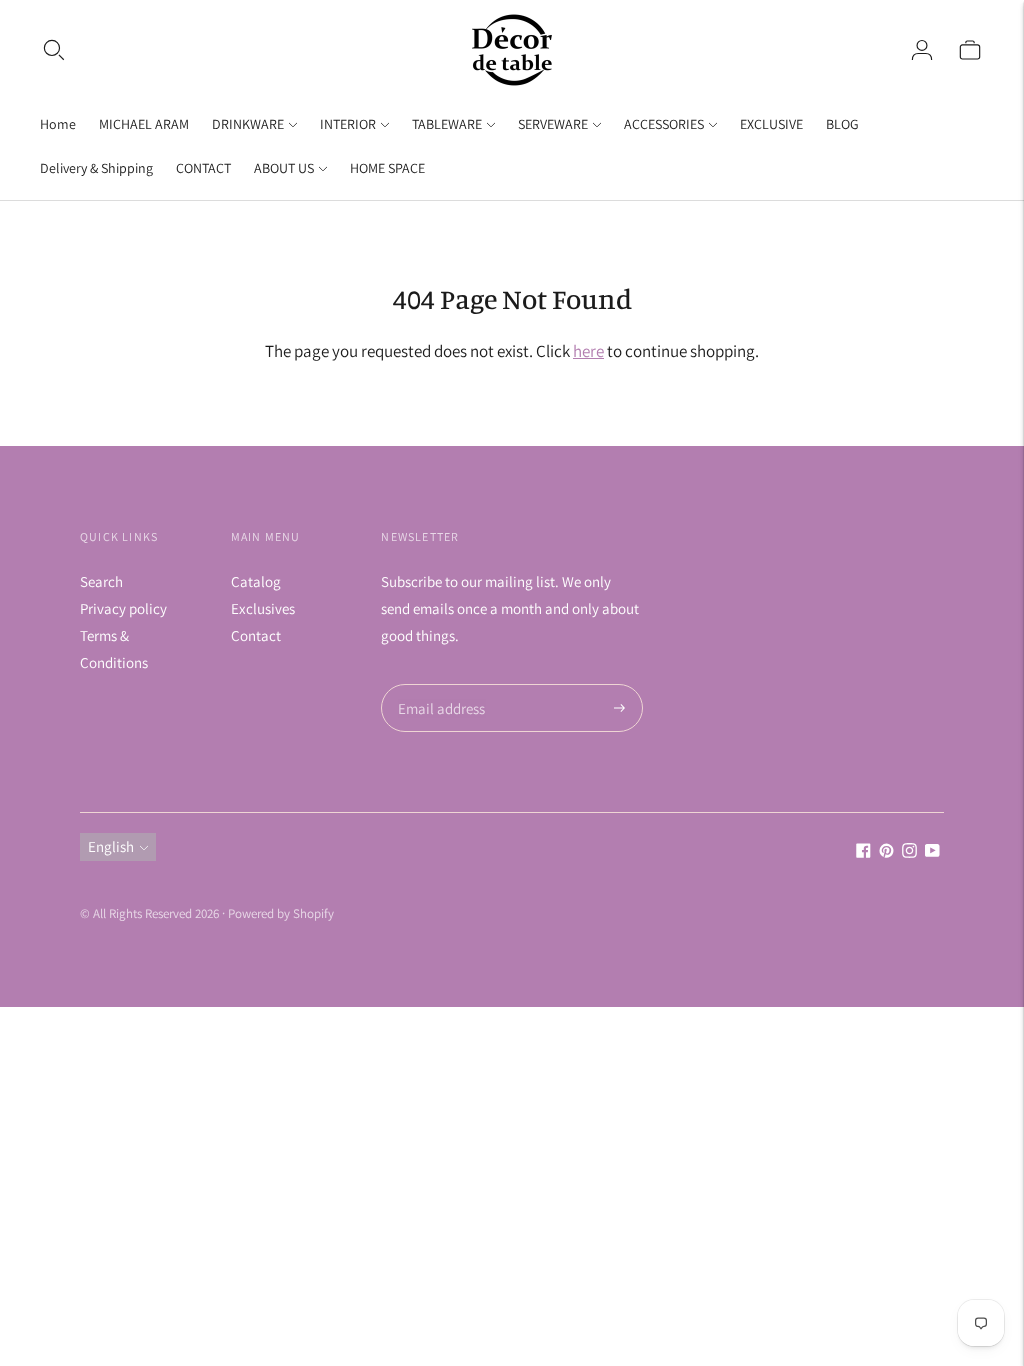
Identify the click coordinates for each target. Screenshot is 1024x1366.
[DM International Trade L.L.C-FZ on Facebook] (863, 852)
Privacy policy (123, 608)
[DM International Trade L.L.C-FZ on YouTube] (932, 852)
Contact (256, 635)
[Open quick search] (54, 50)
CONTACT (203, 168)
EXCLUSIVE (771, 124)
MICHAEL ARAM (144, 124)
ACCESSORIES (664, 124)
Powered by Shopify (281, 913)
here (588, 351)
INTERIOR (348, 124)
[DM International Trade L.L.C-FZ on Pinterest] (886, 852)
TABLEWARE (447, 124)
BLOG (842, 124)
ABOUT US (284, 168)
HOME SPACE (387, 168)
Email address (438, 684)
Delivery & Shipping (96, 168)
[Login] (922, 50)
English (111, 846)
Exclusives (263, 608)
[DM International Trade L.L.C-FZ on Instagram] (909, 852)
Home (58, 124)
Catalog (256, 581)
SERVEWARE (553, 124)
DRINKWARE (248, 124)
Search (101, 581)
